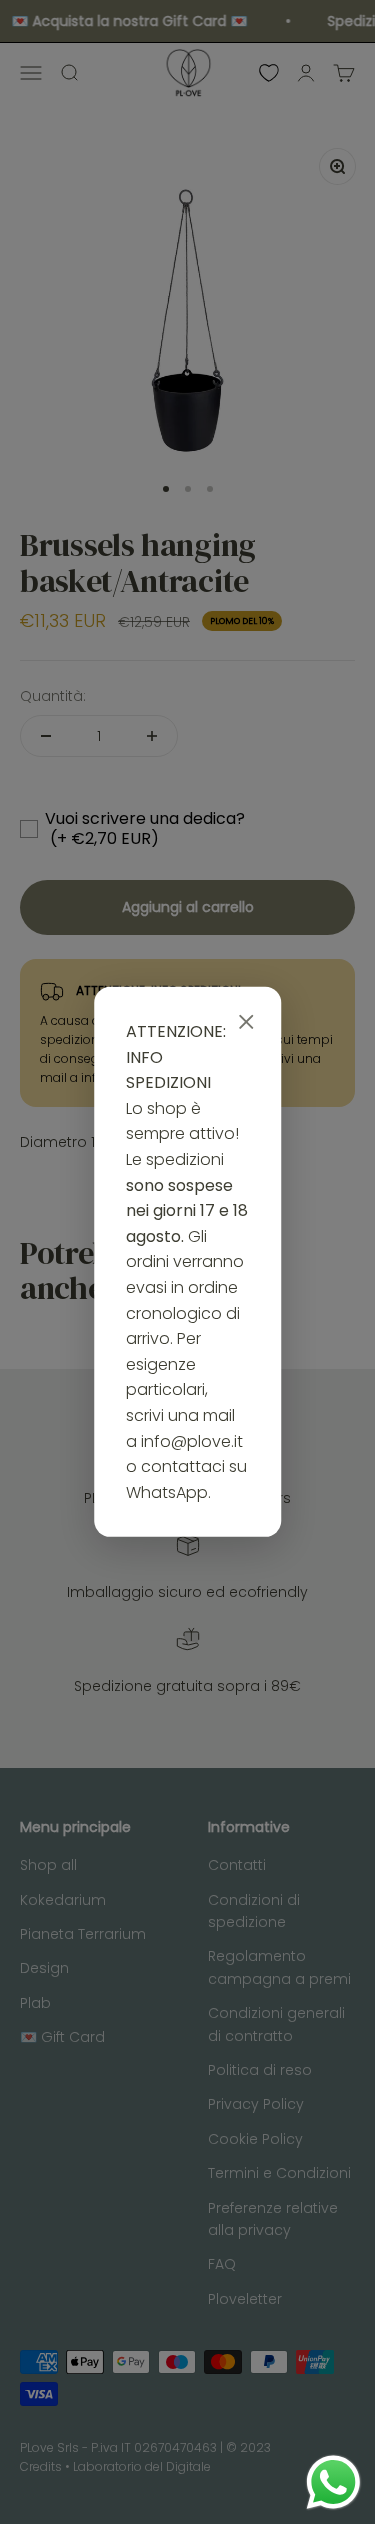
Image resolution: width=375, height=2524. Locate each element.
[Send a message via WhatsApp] (333, 2482)
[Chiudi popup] (246, 1023)
